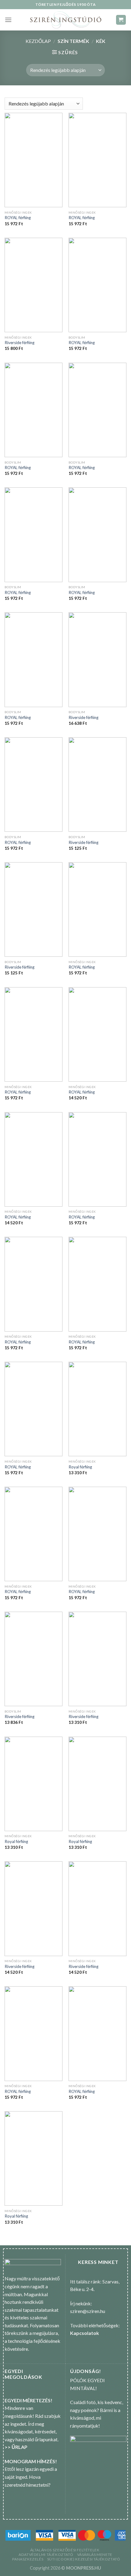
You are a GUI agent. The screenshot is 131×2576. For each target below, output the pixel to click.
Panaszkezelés (28, 2559)
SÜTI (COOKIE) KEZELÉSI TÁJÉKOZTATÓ (84, 2559)
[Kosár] (121, 20)
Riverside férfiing (19, 343)
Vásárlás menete (95, 2555)
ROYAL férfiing (18, 218)
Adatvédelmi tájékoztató (46, 2555)
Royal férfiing (80, 1467)
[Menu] (8, 20)
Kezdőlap (38, 41)
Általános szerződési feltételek (65, 2550)
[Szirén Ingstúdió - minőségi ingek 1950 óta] (65, 20)
